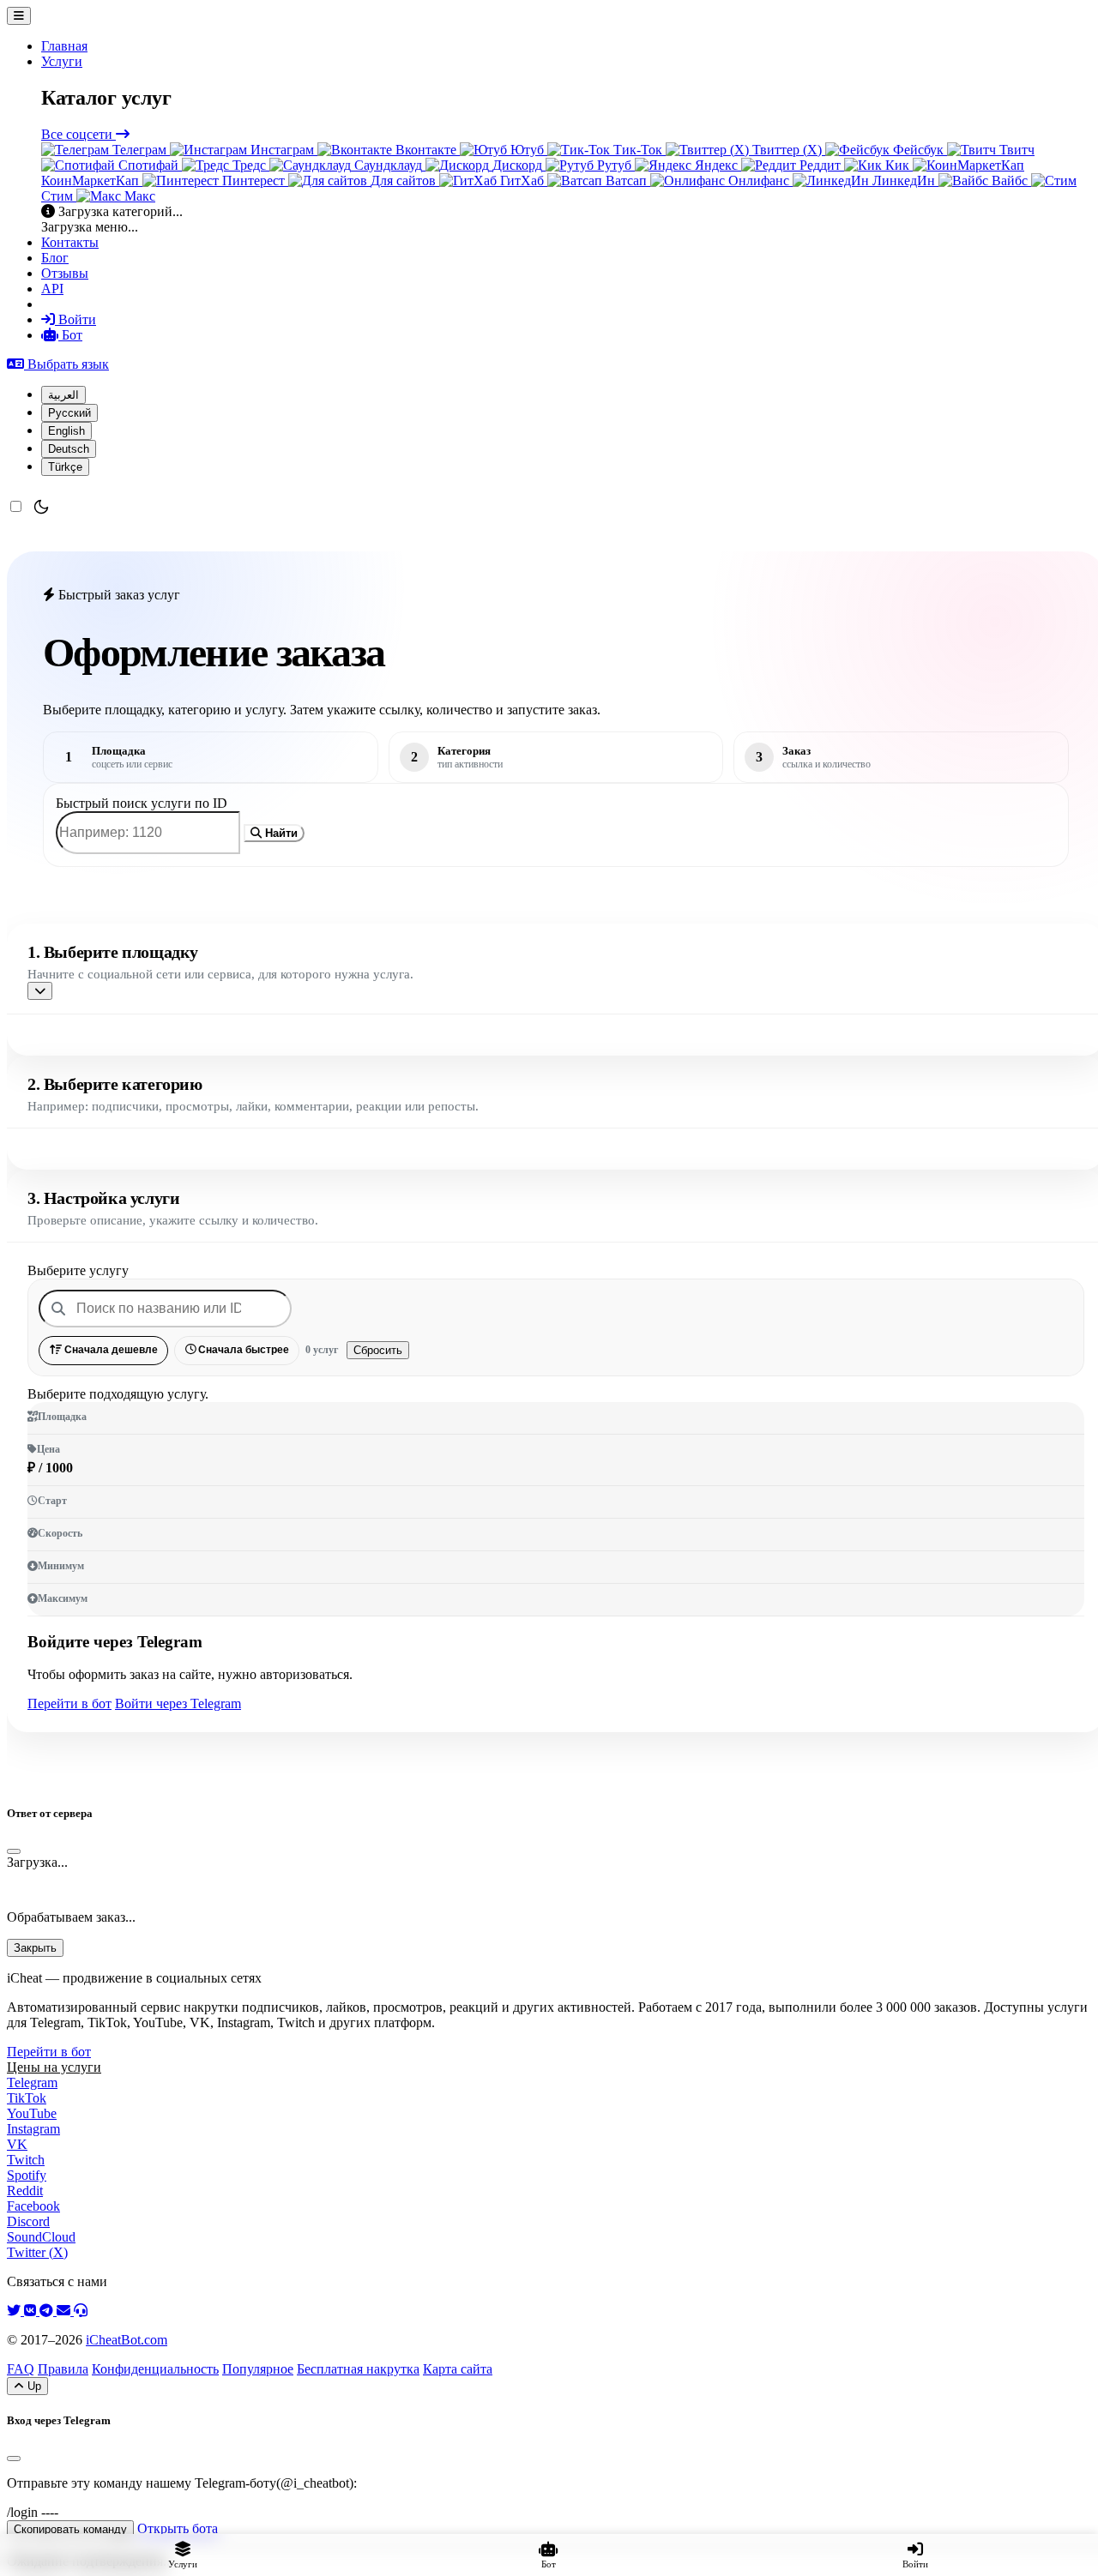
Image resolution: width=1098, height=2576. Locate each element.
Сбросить (378, 1350)
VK (17, 2144)
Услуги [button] (62, 61)
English (66, 431)
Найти (280, 833)
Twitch (26, 2160)
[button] (58, 364)
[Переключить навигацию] (19, 16)
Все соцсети (78, 134)
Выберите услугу (78, 1270)
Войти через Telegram (178, 1703)
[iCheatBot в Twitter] (15, 2311)
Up (33, 2386)
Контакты (70, 242)
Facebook (33, 2206)
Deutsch (69, 449)
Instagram (33, 2129)
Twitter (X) (37, 2252)
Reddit (25, 2191)
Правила (63, 2369)
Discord (28, 2221)
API (52, 289)
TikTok (27, 2098)
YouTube (32, 2113)
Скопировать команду (70, 2529)
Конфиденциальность (155, 2369)
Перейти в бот (69, 1703)
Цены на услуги (54, 2067)
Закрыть (35, 1948)
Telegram (32, 2082)
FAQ (21, 2369)
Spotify (27, 2175)
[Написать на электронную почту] (65, 2311)
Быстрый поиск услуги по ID (142, 803)
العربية (63, 395)
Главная (64, 46)
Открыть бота (178, 2528)
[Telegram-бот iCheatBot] (48, 2311)
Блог (55, 258)
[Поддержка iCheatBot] (81, 2311)
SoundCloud (41, 2237)
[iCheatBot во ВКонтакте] (32, 2311)
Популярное (258, 2369)
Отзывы (65, 273)
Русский (69, 413)
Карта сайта (458, 2369)
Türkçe (65, 467)
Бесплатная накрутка (358, 2369)
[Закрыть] (14, 1851)
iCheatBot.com (127, 2340)
